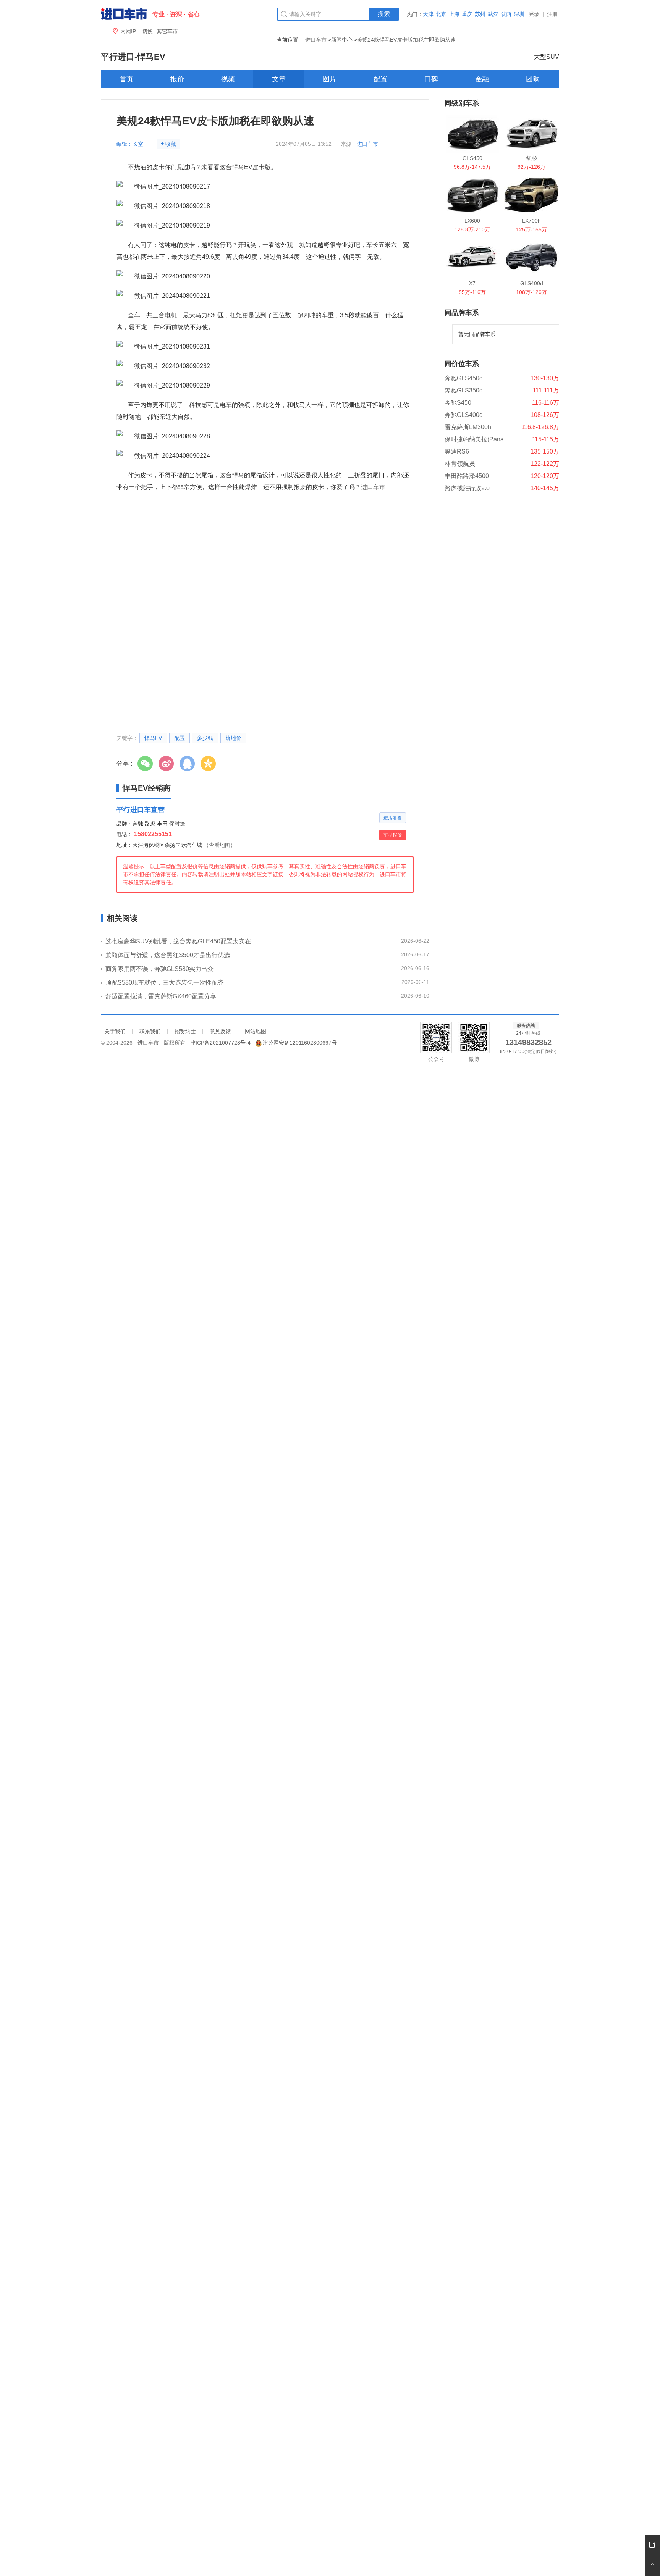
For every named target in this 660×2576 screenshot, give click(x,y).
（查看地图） (220, 845)
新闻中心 (342, 40)
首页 (126, 79)
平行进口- (133, 57)
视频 (228, 79)
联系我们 (150, 1031)
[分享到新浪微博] (168, 764)
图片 (330, 79)
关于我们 (115, 1031)
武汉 (493, 14)
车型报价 (393, 835)
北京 (441, 14)
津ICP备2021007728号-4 (220, 1043)
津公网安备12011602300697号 (300, 1043)
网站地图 (256, 1031)
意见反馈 (220, 1031)
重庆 (467, 14)
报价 (177, 79)
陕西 (506, 14)
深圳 (519, 14)
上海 (454, 14)
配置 (380, 79)
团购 (533, 79)
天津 (428, 14)
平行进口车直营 (141, 810)
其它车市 (167, 31)
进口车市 (316, 40)
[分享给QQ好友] (189, 764)
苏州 (480, 14)
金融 (482, 79)
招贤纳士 (185, 1031)
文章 (279, 79)
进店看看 (393, 818)
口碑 (431, 79)
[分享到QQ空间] (210, 764)
